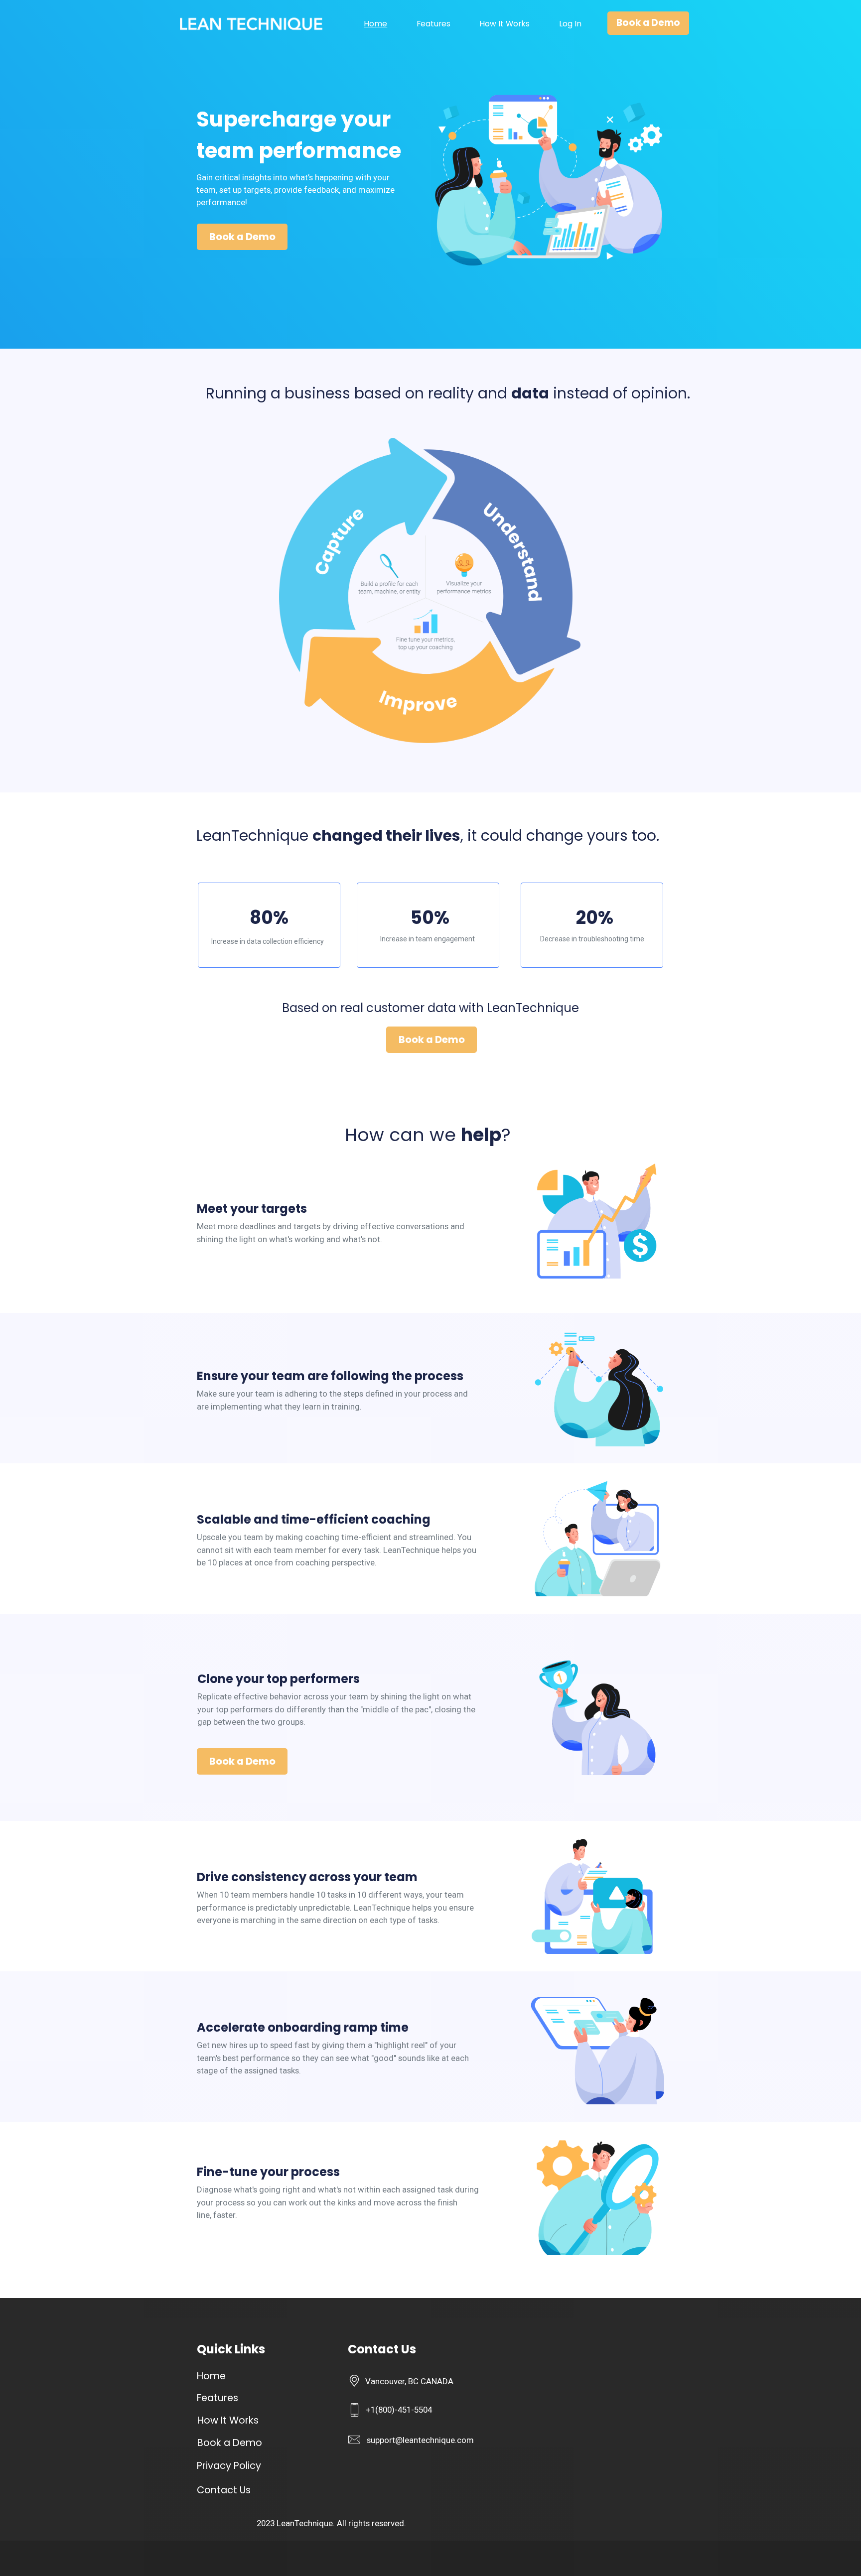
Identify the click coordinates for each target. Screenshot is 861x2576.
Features (433, 24)
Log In (570, 24)
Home (375, 24)
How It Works (504, 24)
